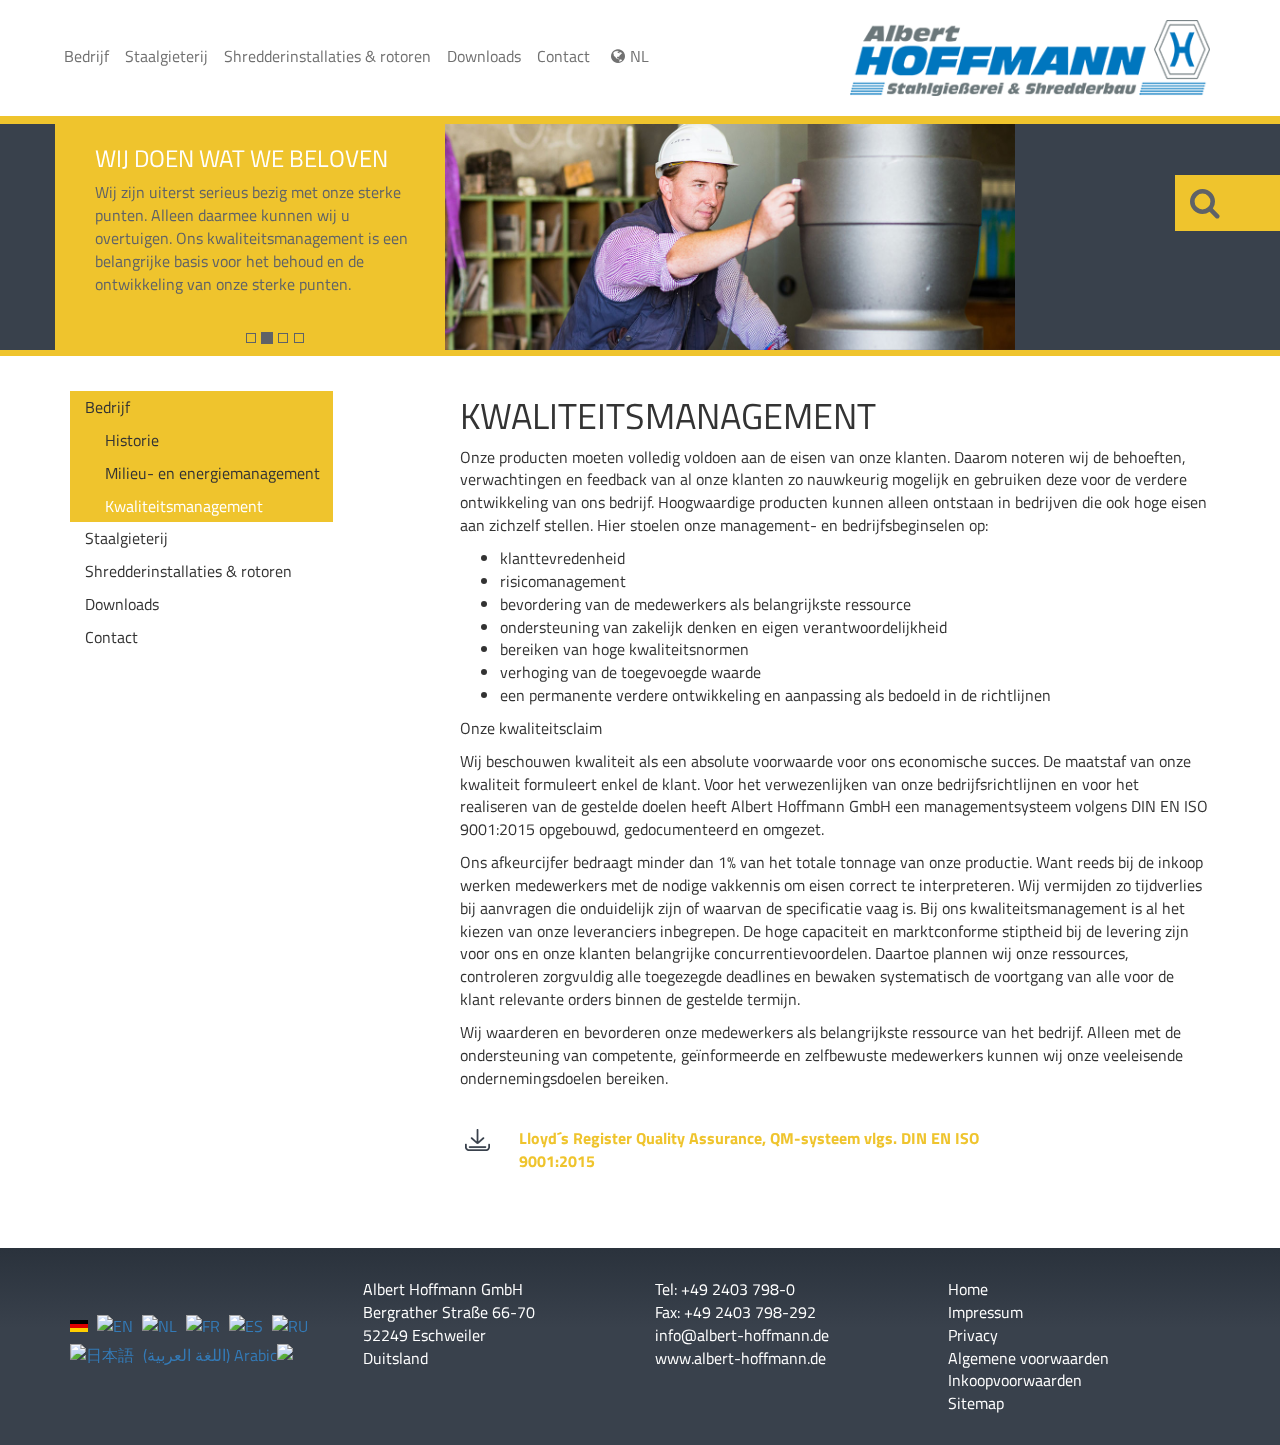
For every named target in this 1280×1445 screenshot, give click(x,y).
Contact (563, 56)
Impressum (985, 1312)
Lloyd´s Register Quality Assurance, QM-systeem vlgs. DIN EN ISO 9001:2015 (749, 1149)
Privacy (973, 1335)
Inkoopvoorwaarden (1015, 1380)
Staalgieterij (166, 56)
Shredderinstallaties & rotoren (327, 56)
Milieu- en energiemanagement (212, 473)
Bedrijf (86, 56)
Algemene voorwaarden (1028, 1358)
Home (968, 1289)
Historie (132, 440)
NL (639, 56)
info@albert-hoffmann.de (742, 1335)
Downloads (484, 56)
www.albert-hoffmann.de (740, 1358)
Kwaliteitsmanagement (184, 506)
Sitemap (976, 1403)
